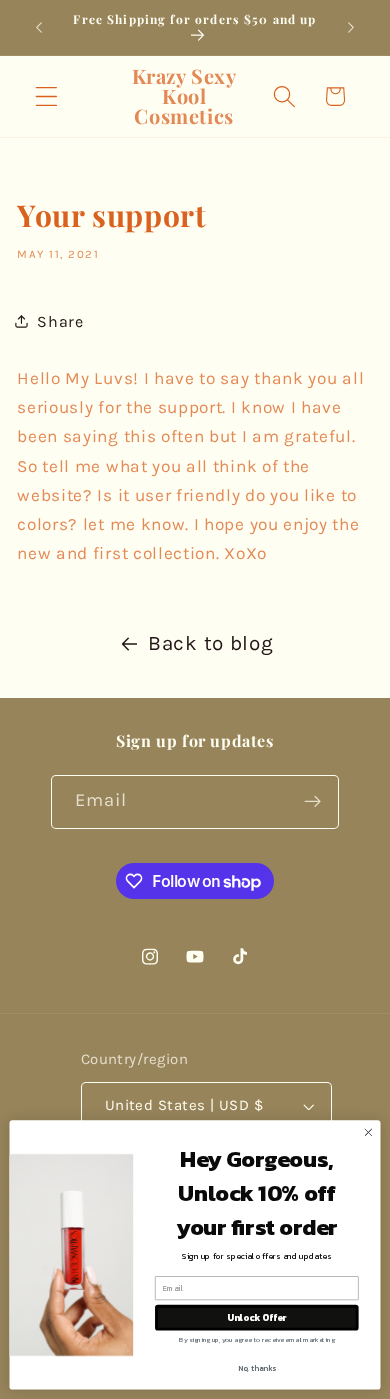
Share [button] (60, 321)
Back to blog (210, 643)
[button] (46, 96)
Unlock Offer (256, 1318)
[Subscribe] (313, 802)
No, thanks (257, 1368)
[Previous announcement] (39, 27)
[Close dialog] (368, 1132)
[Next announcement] (351, 27)
